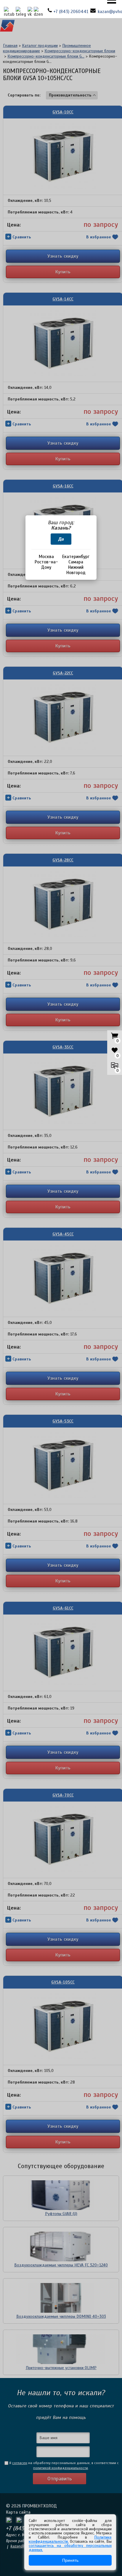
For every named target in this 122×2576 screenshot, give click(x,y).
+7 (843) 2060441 (71, 12)
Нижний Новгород (76, 570)
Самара (76, 562)
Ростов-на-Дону (46, 565)
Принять (70, 2560)
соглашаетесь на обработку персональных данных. (70, 2548)
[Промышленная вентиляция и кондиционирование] (7, 27)
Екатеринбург (76, 557)
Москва (46, 557)
